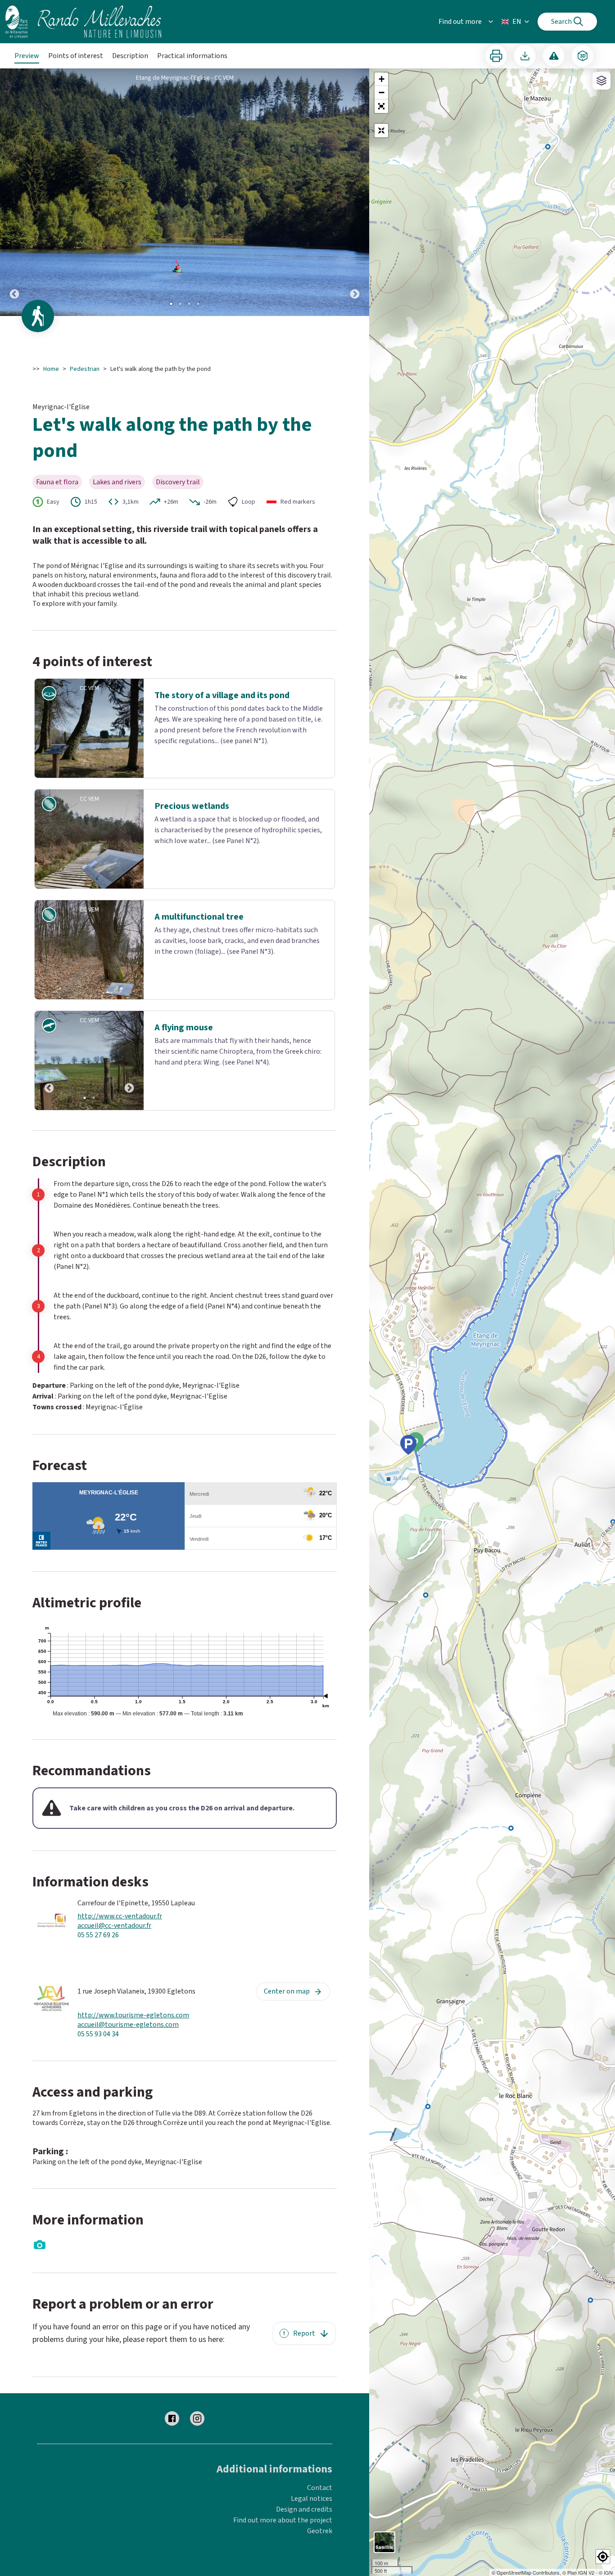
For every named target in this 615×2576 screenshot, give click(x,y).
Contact (320, 2534)
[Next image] (355, 192)
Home (51, 369)
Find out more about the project (283, 2567)
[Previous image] (14, 192)
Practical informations (192, 56)
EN (517, 22)
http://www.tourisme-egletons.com (133, 2062)
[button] (381, 106)
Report (304, 2379)
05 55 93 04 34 (98, 2081)
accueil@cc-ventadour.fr (114, 1972)
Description (130, 56)
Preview (27, 56)
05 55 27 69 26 (98, 1982)
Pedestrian (85, 369)
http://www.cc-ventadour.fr (120, 1963)
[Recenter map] (381, 131)
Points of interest (76, 56)
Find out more (460, 22)
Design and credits (304, 2556)
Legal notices (312, 2545)
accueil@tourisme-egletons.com (128, 2071)
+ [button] (382, 79)
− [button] (382, 92)
